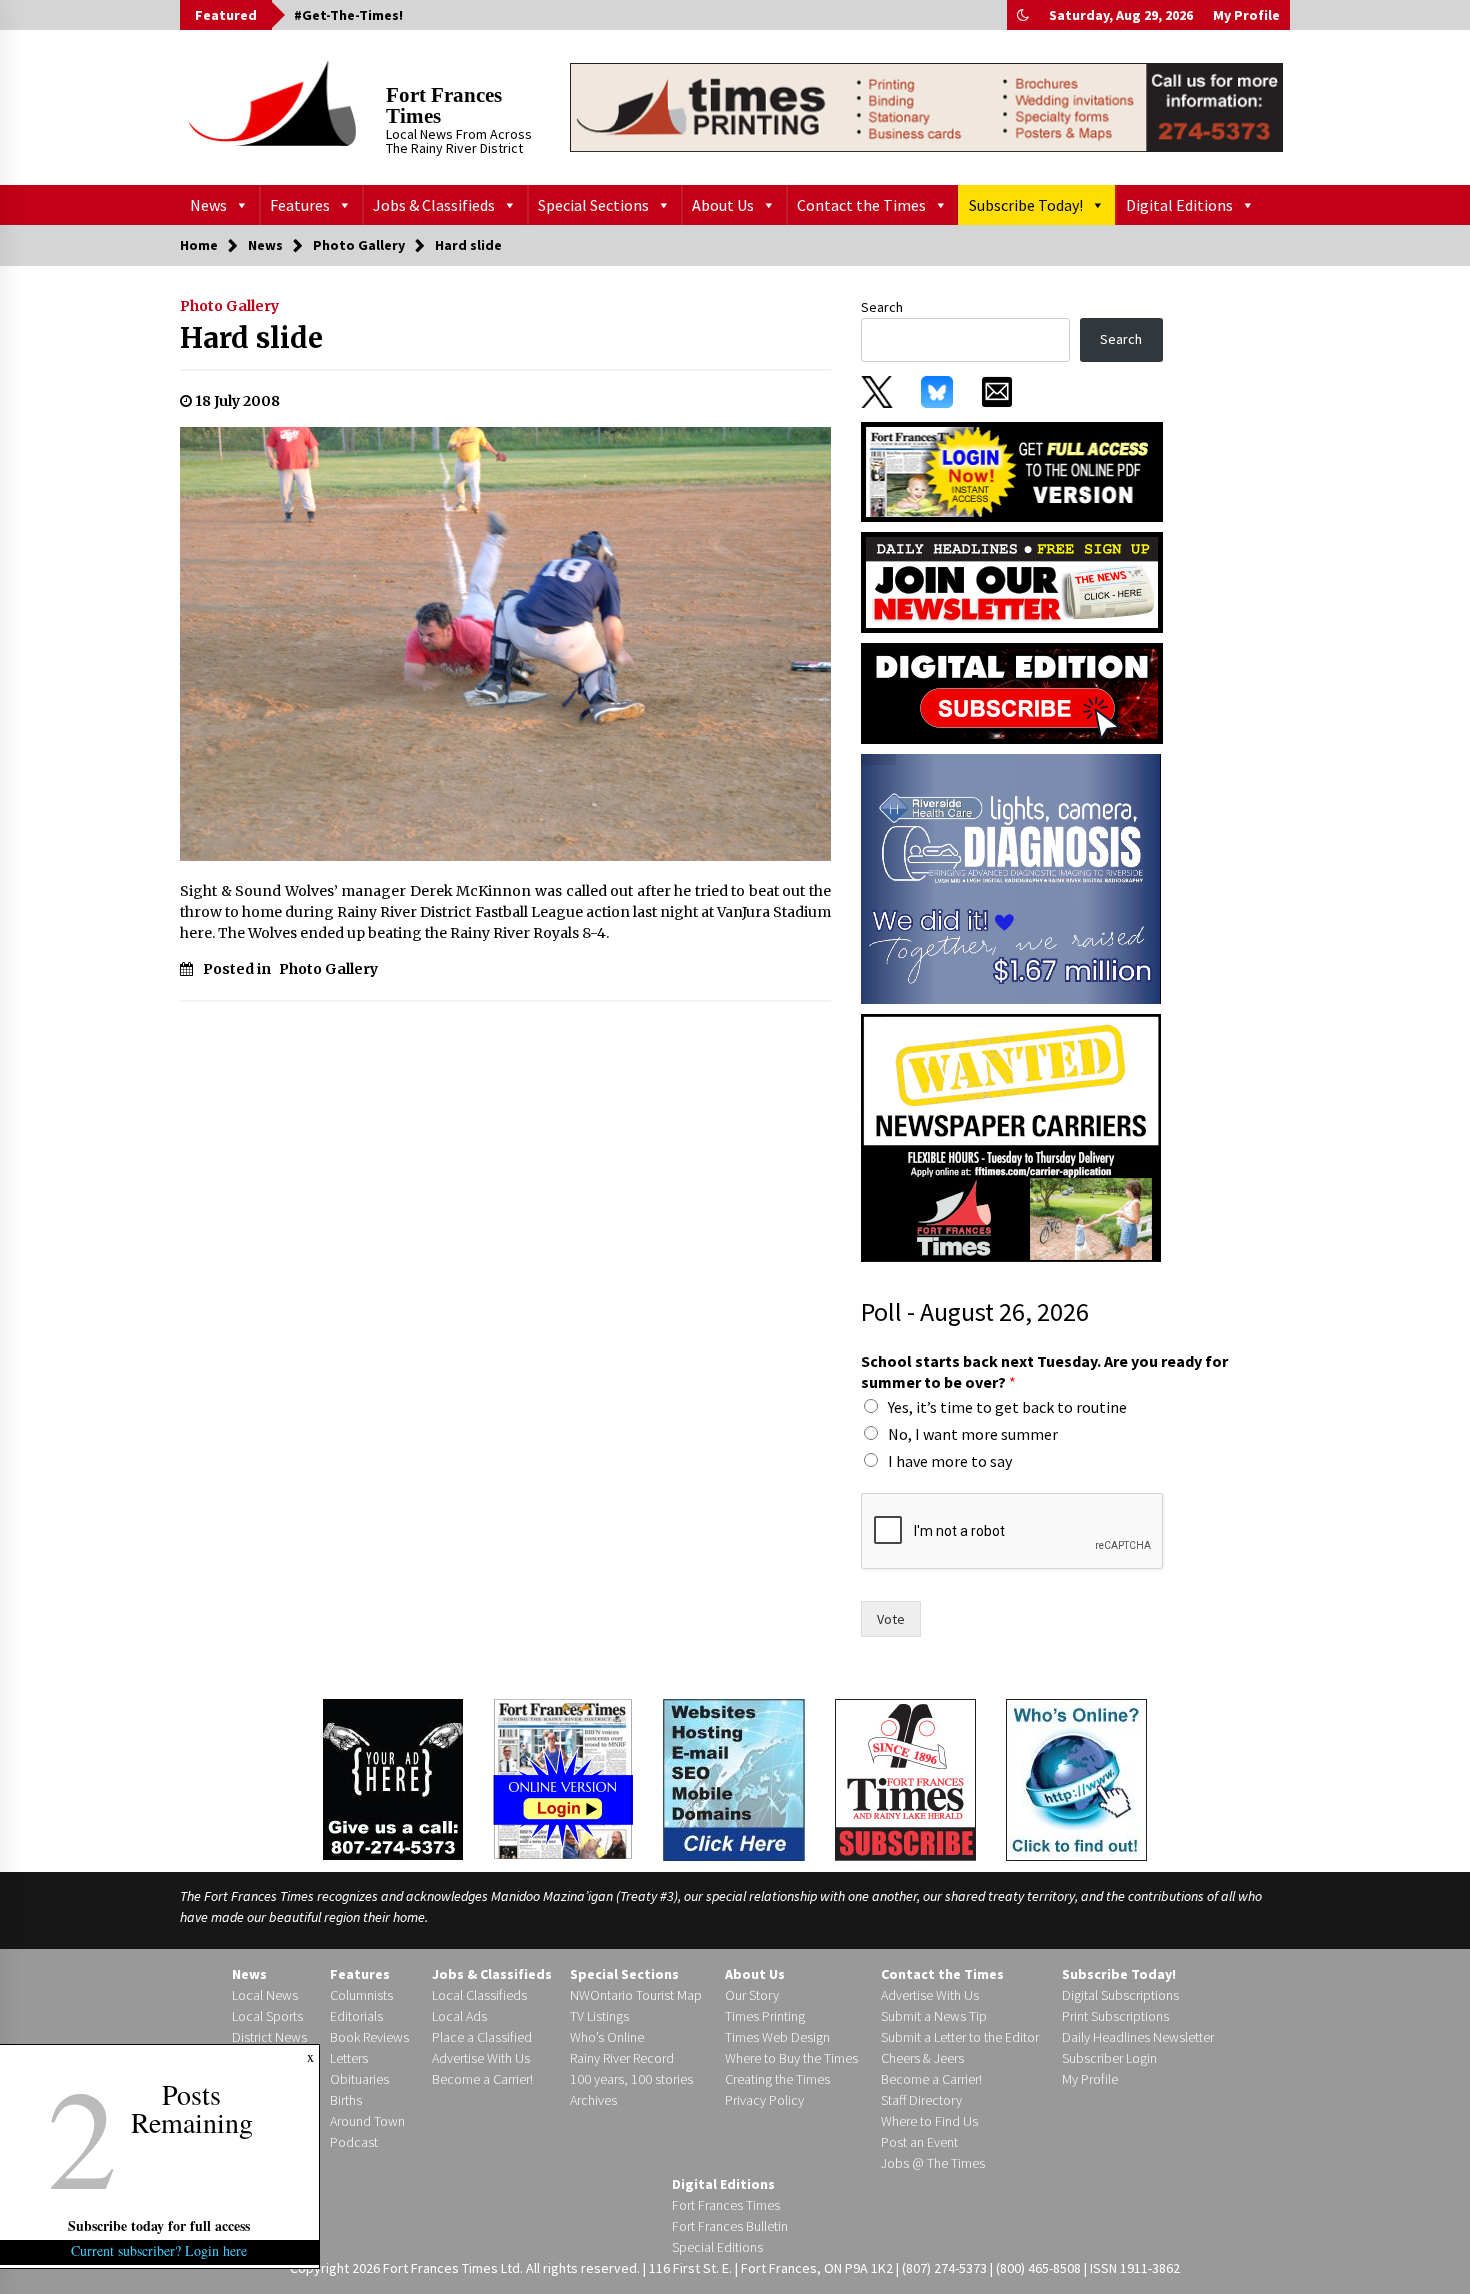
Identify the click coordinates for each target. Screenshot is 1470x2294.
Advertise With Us (481, 2058)
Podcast (354, 2142)
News (208, 205)
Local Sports (267, 2016)
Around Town (367, 2121)
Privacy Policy (764, 2100)
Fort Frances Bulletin (730, 2226)
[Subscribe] (905, 1780)
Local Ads (459, 2016)
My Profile (1246, 15)
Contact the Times (861, 205)
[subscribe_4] (1012, 581)
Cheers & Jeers (922, 2058)
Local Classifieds (479, 1995)
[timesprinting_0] (926, 107)
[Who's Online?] (1076, 1778)
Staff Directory (921, 2100)
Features (300, 205)
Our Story (752, 1995)
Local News (265, 1995)
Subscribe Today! (1026, 205)
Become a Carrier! (482, 2079)
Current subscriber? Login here (160, 2250)
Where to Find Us (929, 2121)
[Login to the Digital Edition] (563, 1777)
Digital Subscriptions (1120, 1995)
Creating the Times (777, 2079)
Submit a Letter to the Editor (960, 2037)
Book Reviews (369, 2037)
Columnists (361, 1995)
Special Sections (593, 205)
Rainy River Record (622, 2058)
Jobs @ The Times (933, 2163)
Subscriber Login (1109, 2058)
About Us (723, 205)
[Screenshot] (1011, 878)
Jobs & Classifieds (434, 205)
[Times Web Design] (734, 1778)
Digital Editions (1179, 205)
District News (269, 2037)
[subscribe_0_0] (1012, 470)
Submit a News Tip (934, 2016)
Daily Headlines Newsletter (1138, 2037)
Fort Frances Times (444, 105)
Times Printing (765, 2016)
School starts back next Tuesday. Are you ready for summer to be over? (1044, 1371)
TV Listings (599, 2016)
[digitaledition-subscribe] (1012, 692)
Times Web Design (777, 2037)
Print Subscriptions (1115, 2016)
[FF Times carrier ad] (1011, 1137)
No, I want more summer (973, 1434)
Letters (349, 2058)
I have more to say (950, 1461)
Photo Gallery (229, 306)
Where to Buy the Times (791, 2058)
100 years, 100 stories (631, 2079)
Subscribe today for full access (160, 2225)
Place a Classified (482, 2037)
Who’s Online (607, 2037)
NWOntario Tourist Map (636, 1995)
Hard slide (251, 338)
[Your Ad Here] (393, 1779)
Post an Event (919, 2142)
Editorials (356, 2016)
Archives (593, 2100)
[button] (1023, 15)
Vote (891, 1619)
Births (346, 2100)
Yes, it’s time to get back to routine (1007, 1407)
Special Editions (717, 2247)
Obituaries (359, 2079)
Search (882, 307)
